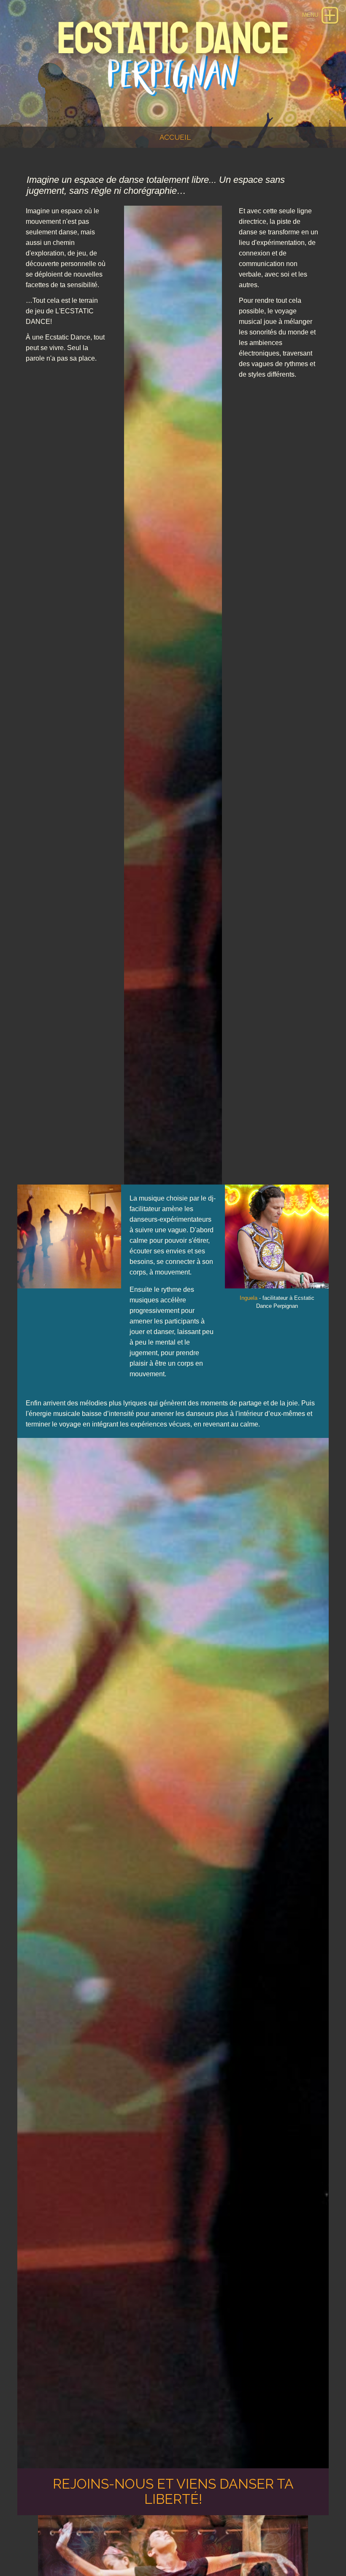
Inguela (249, 1298)
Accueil (175, 137)
